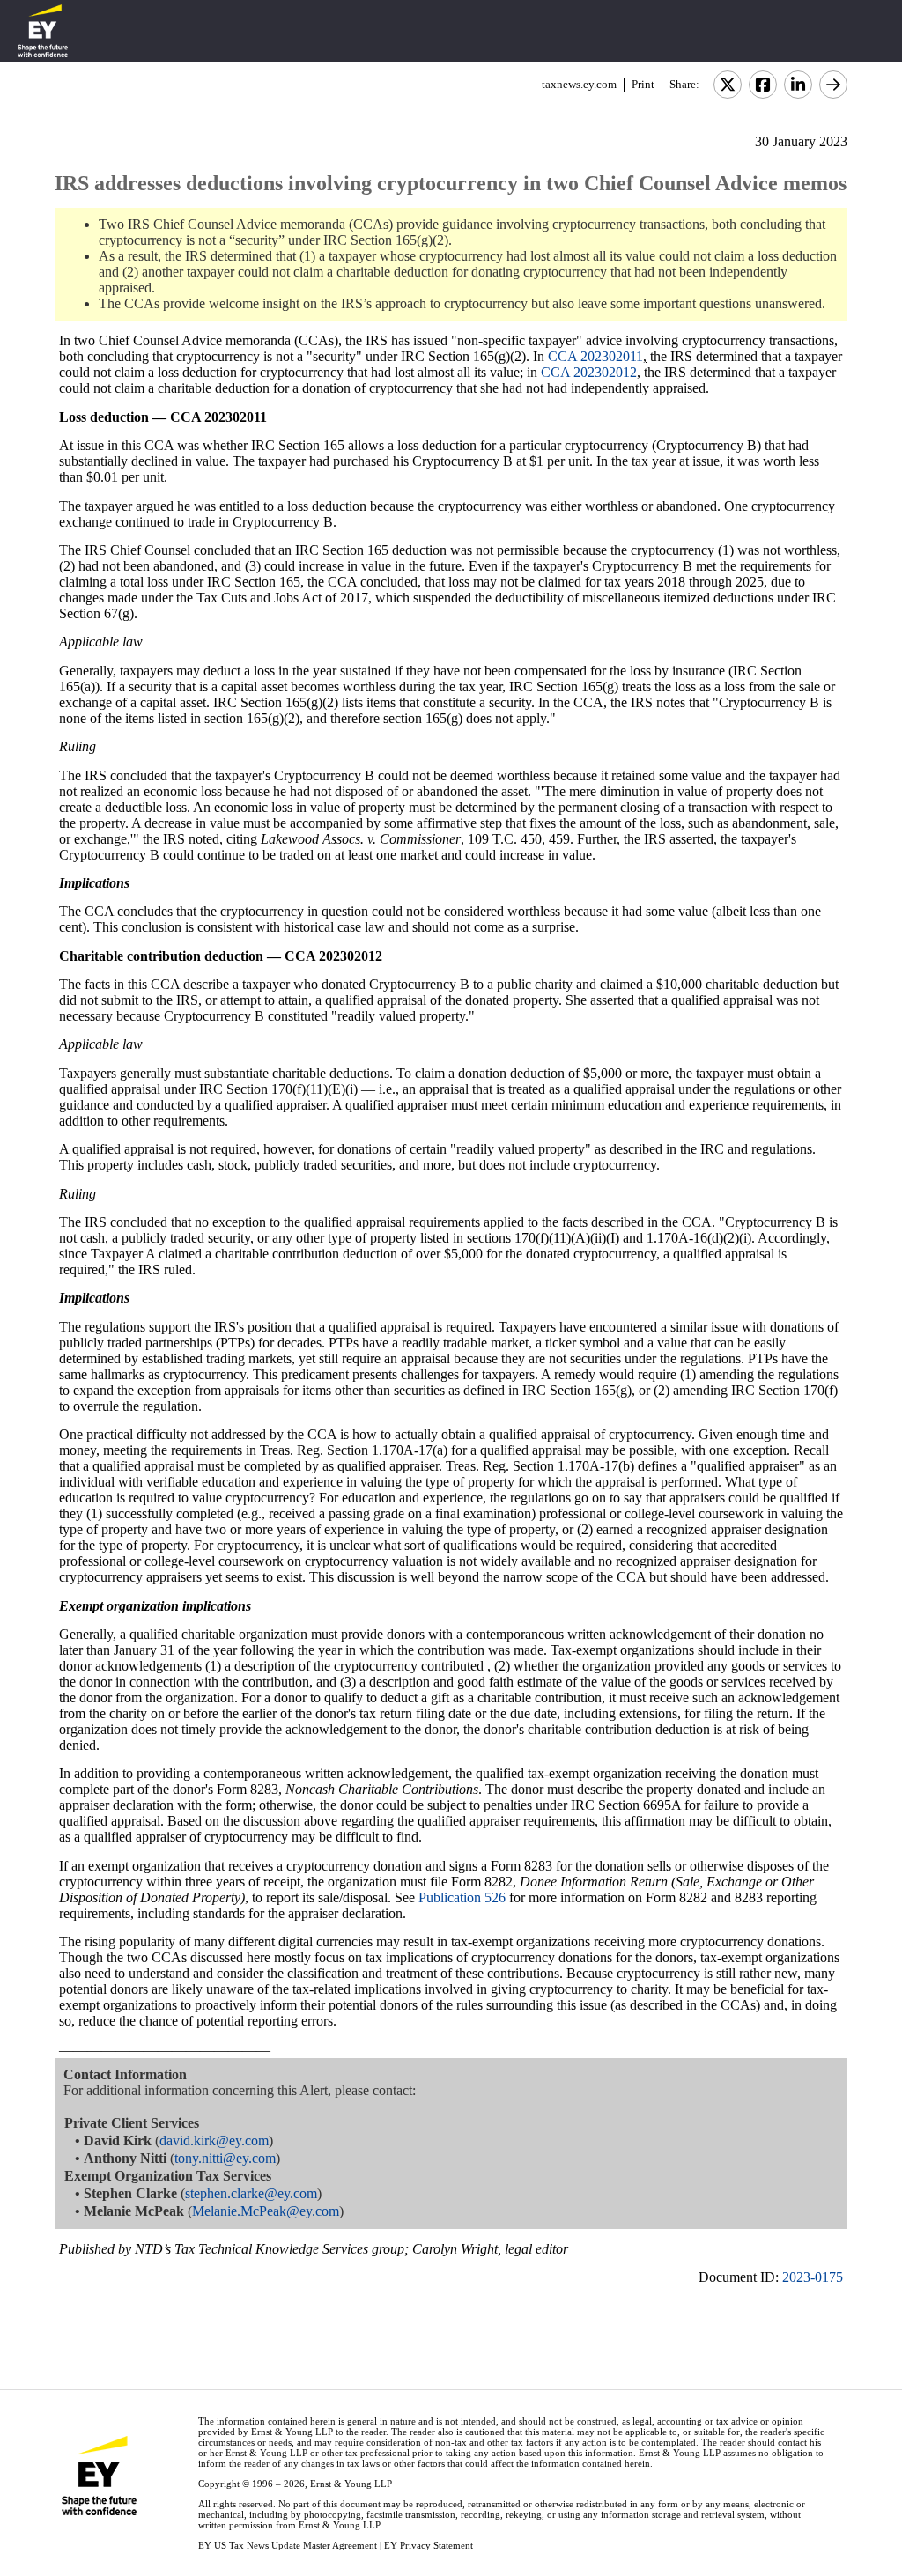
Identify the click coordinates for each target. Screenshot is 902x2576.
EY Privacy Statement (429, 2545)
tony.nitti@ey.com (225, 2158)
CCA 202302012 (589, 372)
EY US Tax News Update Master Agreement (288, 2545)
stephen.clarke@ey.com (251, 2193)
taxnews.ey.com (579, 84)
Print (643, 84)
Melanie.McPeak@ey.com (266, 2211)
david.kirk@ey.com (214, 2141)
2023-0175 (813, 2277)
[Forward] (833, 85)
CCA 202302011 (595, 356)
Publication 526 (462, 1897)
